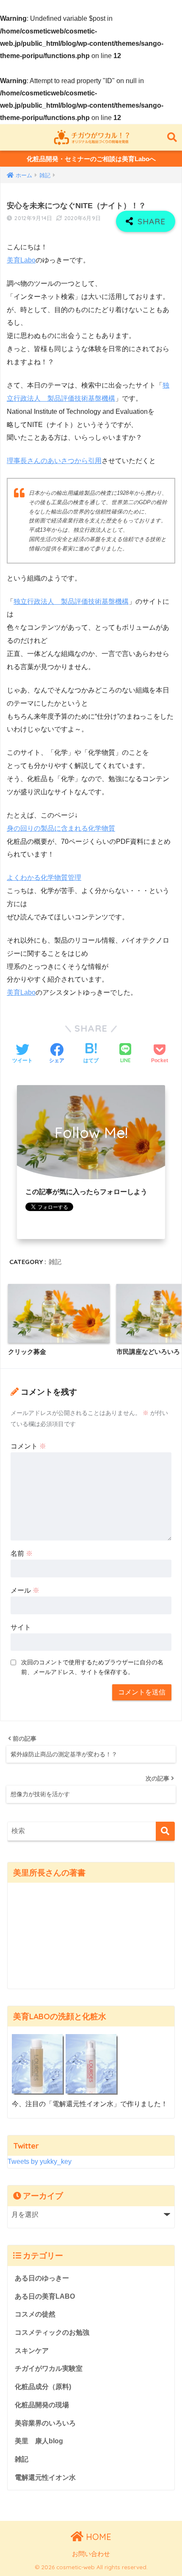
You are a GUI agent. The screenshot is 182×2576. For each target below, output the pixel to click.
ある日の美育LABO (45, 2296)
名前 (22, 1553)
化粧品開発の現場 (42, 2405)
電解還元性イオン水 (45, 2477)
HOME (97, 2537)
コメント (28, 1446)
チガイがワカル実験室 (49, 2368)
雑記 (55, 1262)
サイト (21, 1627)
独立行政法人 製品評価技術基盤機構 (71, 601)
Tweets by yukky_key (40, 2162)
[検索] (165, 1831)
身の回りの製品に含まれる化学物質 (61, 828)
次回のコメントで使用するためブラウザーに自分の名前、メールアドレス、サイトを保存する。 (92, 1667)
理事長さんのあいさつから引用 (54, 461)
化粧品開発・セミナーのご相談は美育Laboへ (91, 159)
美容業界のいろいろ (45, 2423)
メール (25, 1590)
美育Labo (21, 260)
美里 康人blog (39, 2441)
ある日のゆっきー (42, 2278)
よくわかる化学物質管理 (44, 878)
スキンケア (32, 2351)
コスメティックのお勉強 (52, 2332)
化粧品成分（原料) (43, 2387)
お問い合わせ (91, 2554)
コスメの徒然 (35, 2314)
